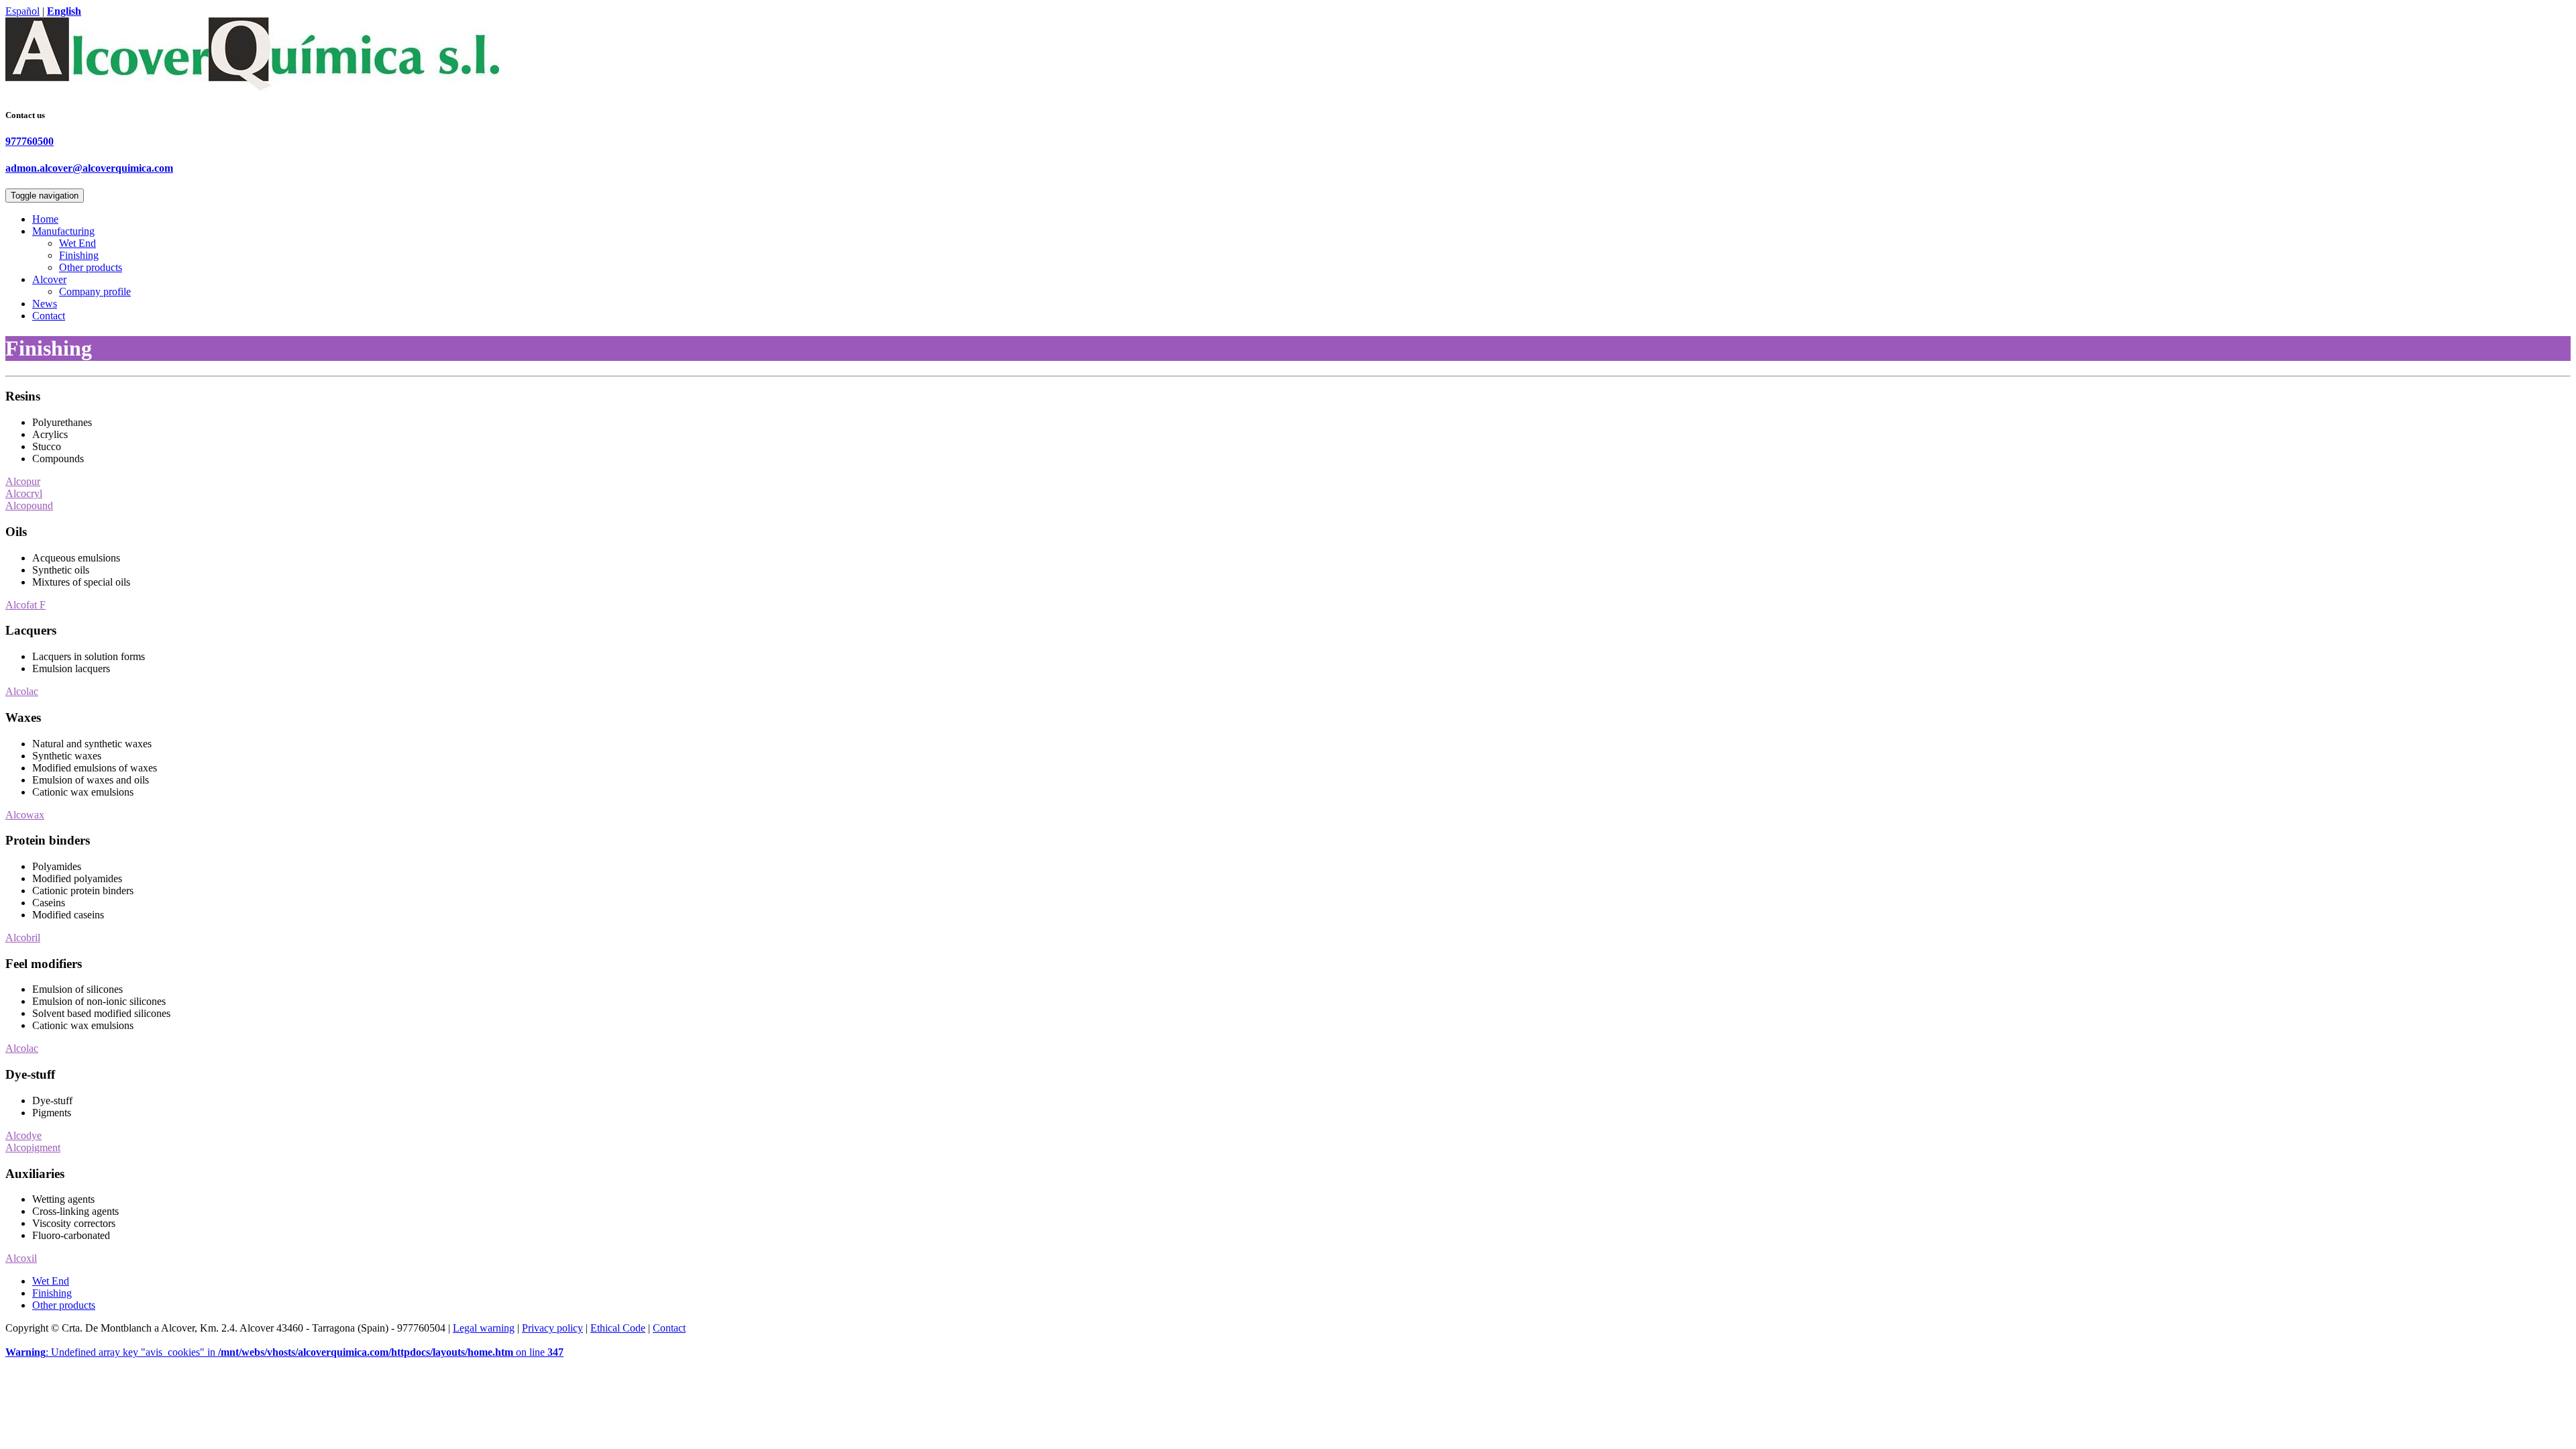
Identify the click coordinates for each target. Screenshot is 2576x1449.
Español (22, 11)
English (64, 11)
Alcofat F (25, 605)
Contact (49, 316)
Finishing (79, 255)
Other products (91, 267)
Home (45, 219)
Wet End (77, 243)
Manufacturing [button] (63, 231)
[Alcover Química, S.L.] (252, 92)
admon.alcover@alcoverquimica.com (89, 168)
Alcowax (25, 815)
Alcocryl (24, 493)
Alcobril (23, 937)
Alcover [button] (49, 279)
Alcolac (22, 691)
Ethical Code (618, 1328)
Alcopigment (33, 1147)
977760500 (30, 141)
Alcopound (29, 505)
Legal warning (484, 1328)
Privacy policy (552, 1328)
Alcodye (23, 1135)
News (45, 304)
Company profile (95, 291)
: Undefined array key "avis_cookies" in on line (284, 1352)
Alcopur (23, 481)
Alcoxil (21, 1258)
